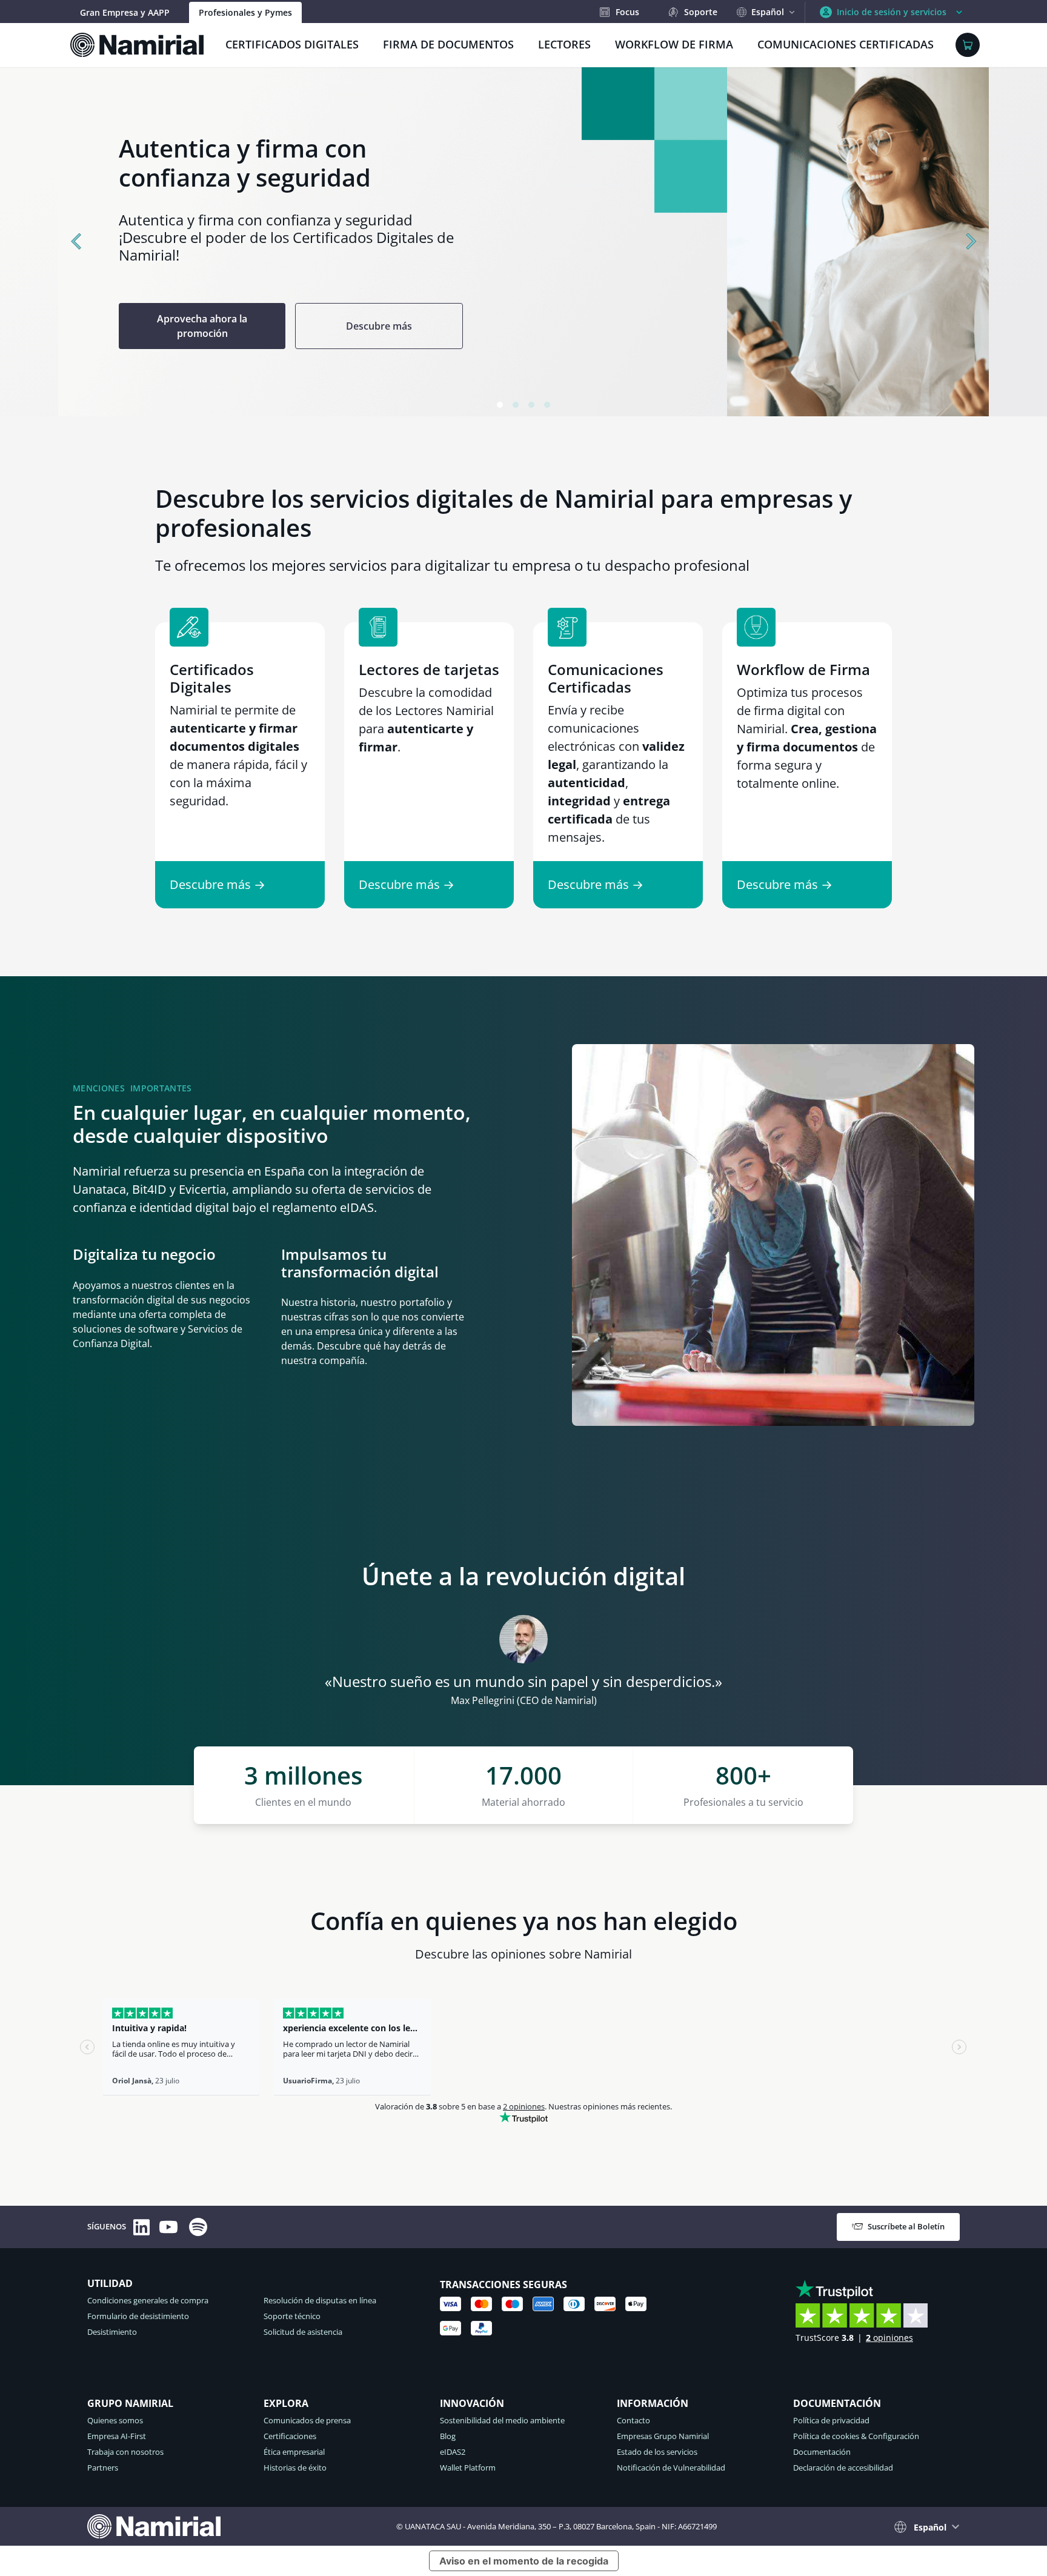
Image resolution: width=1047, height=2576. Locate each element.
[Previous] (78, 242)
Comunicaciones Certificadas (846, 44)
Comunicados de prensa (307, 2420)
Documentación (822, 2452)
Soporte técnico (292, 2316)
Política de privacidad (831, 2420)
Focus (627, 12)
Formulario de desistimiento (138, 2316)
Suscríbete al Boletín (906, 2226)
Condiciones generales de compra (148, 2300)
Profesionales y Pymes (245, 12)
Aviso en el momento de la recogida (524, 2561)
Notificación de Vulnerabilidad (671, 2468)
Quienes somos (115, 2420)
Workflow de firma (674, 44)
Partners (103, 2468)
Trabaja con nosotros (125, 2452)
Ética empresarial (294, 2452)
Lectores (564, 44)
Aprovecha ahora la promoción (89, 326)
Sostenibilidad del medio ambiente (502, 2420)
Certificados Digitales (292, 44)
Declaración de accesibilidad (843, 2468)
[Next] (969, 242)
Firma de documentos (448, 44)
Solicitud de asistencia (303, 2332)
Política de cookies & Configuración (856, 2436)
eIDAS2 (453, 2452)
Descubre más (266, 326)
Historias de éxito (295, 2468)
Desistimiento (112, 2332)
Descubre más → (218, 884)
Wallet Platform (468, 2468)
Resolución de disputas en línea (320, 2300)
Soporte (701, 12)
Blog (448, 2436)
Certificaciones (290, 2436)
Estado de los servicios (657, 2452)
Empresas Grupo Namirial (663, 2436)
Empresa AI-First (117, 2436)
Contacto (633, 2420)
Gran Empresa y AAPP (125, 12)
